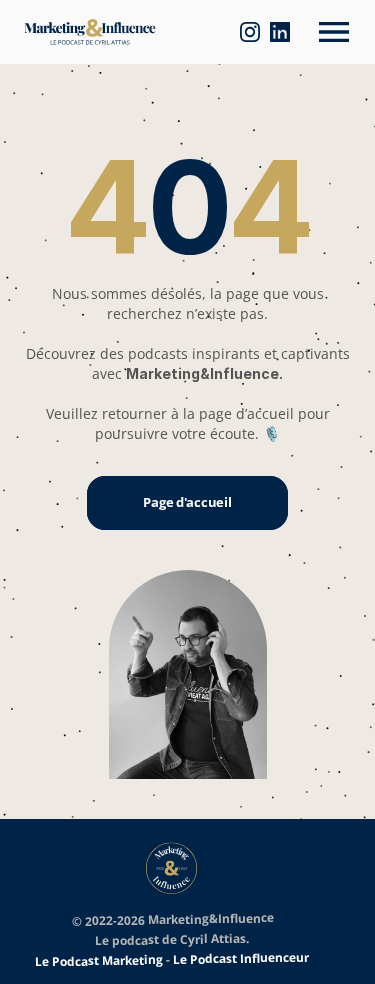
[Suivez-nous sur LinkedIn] (289, 32)
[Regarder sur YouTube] (203, 32)
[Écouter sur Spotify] (232, 32)
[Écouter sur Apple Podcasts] (173, 32)
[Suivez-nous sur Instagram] (259, 32)
